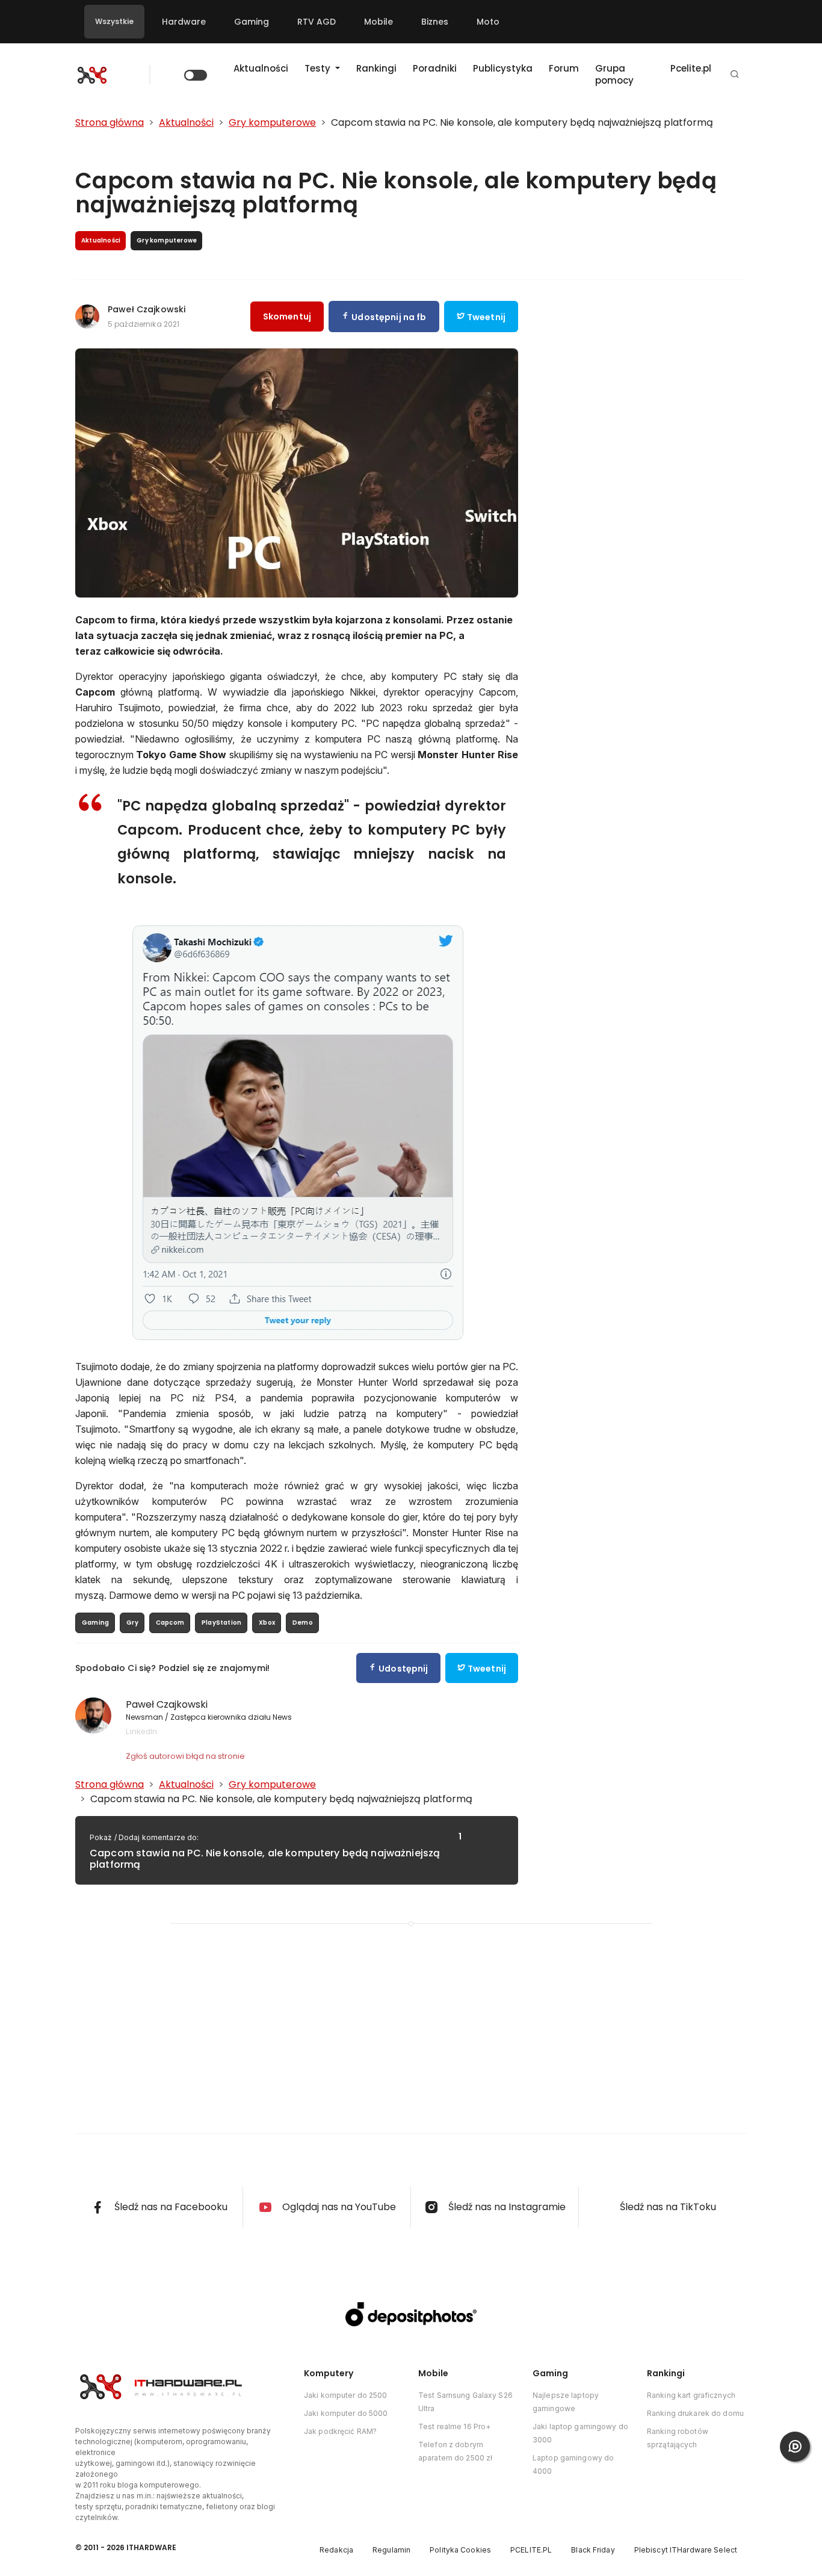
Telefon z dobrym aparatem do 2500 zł (455, 2451)
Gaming (252, 22)
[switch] (196, 75)
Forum (564, 68)
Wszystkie (114, 21)
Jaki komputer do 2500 (346, 2395)
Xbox (267, 1623)
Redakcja (336, 2550)
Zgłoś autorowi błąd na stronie (185, 1756)
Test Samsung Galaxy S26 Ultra (465, 2402)
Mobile (379, 22)
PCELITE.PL (531, 2550)
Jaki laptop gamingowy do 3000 (580, 2433)
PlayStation (221, 1623)
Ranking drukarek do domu (695, 2413)
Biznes (435, 22)
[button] (735, 75)
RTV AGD (317, 22)
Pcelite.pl (691, 68)
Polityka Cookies (460, 2550)
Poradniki (435, 68)
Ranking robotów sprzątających (678, 2438)
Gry (132, 1623)
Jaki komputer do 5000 (346, 2413)
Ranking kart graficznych (691, 2395)
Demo (303, 1623)
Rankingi (376, 68)
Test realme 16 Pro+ (454, 2426)
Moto (488, 22)
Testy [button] (319, 68)
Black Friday (593, 2550)
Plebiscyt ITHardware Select (686, 2550)
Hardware (184, 22)
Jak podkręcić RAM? (340, 2431)
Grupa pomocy (614, 74)
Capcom (170, 1623)
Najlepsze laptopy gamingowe (566, 2402)
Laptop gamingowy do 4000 (573, 2464)
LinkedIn (141, 1731)
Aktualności (261, 68)
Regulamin (391, 2550)
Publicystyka (503, 68)
